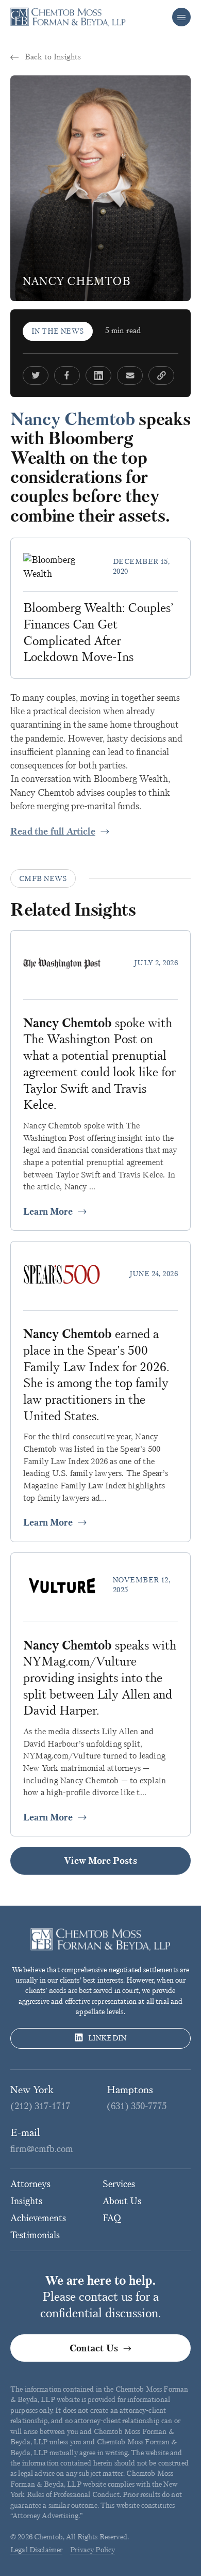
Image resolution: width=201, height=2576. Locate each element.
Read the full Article (53, 831)
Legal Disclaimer (36, 2550)
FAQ (112, 2218)
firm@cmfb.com (42, 2149)
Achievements (38, 2218)
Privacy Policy (93, 2550)
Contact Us (94, 2348)
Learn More (48, 1212)
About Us (122, 2201)
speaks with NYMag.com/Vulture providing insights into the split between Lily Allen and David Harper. (100, 1678)
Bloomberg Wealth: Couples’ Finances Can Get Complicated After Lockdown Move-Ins (98, 632)
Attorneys (30, 2184)
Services (119, 2184)
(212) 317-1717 (40, 2106)
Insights (26, 2201)
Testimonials (35, 2235)
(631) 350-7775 (137, 2106)
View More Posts (100, 1861)
